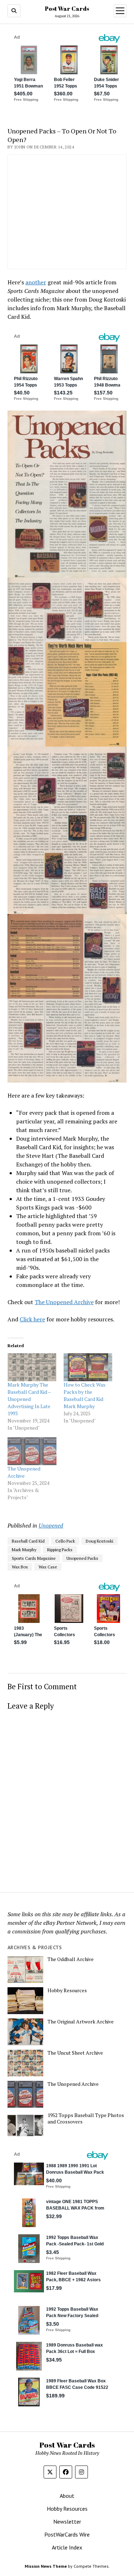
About (67, 2496)
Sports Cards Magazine (34, 1558)
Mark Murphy (24, 1550)
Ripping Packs (60, 1550)
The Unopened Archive (64, 1302)
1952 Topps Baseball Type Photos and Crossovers (86, 2118)
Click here (32, 1319)
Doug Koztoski (100, 1541)
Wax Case (48, 1567)
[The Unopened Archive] (32, 1451)
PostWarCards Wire (67, 2534)
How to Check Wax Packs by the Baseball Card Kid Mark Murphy (85, 1395)
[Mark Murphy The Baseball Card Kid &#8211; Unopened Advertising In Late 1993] (32, 1367)
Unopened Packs (82, 1558)
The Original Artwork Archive (81, 2022)
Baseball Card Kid (28, 1541)
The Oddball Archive (71, 1959)
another (36, 282)
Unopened (51, 1525)
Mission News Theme (46, 2566)
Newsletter (67, 2521)
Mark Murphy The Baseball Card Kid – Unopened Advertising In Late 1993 (29, 1399)
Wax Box (20, 1567)
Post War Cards (67, 9)
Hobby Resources (67, 1990)
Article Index (67, 2547)
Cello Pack (65, 1541)
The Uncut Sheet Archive (75, 2053)
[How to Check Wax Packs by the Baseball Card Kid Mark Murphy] (88, 1367)
